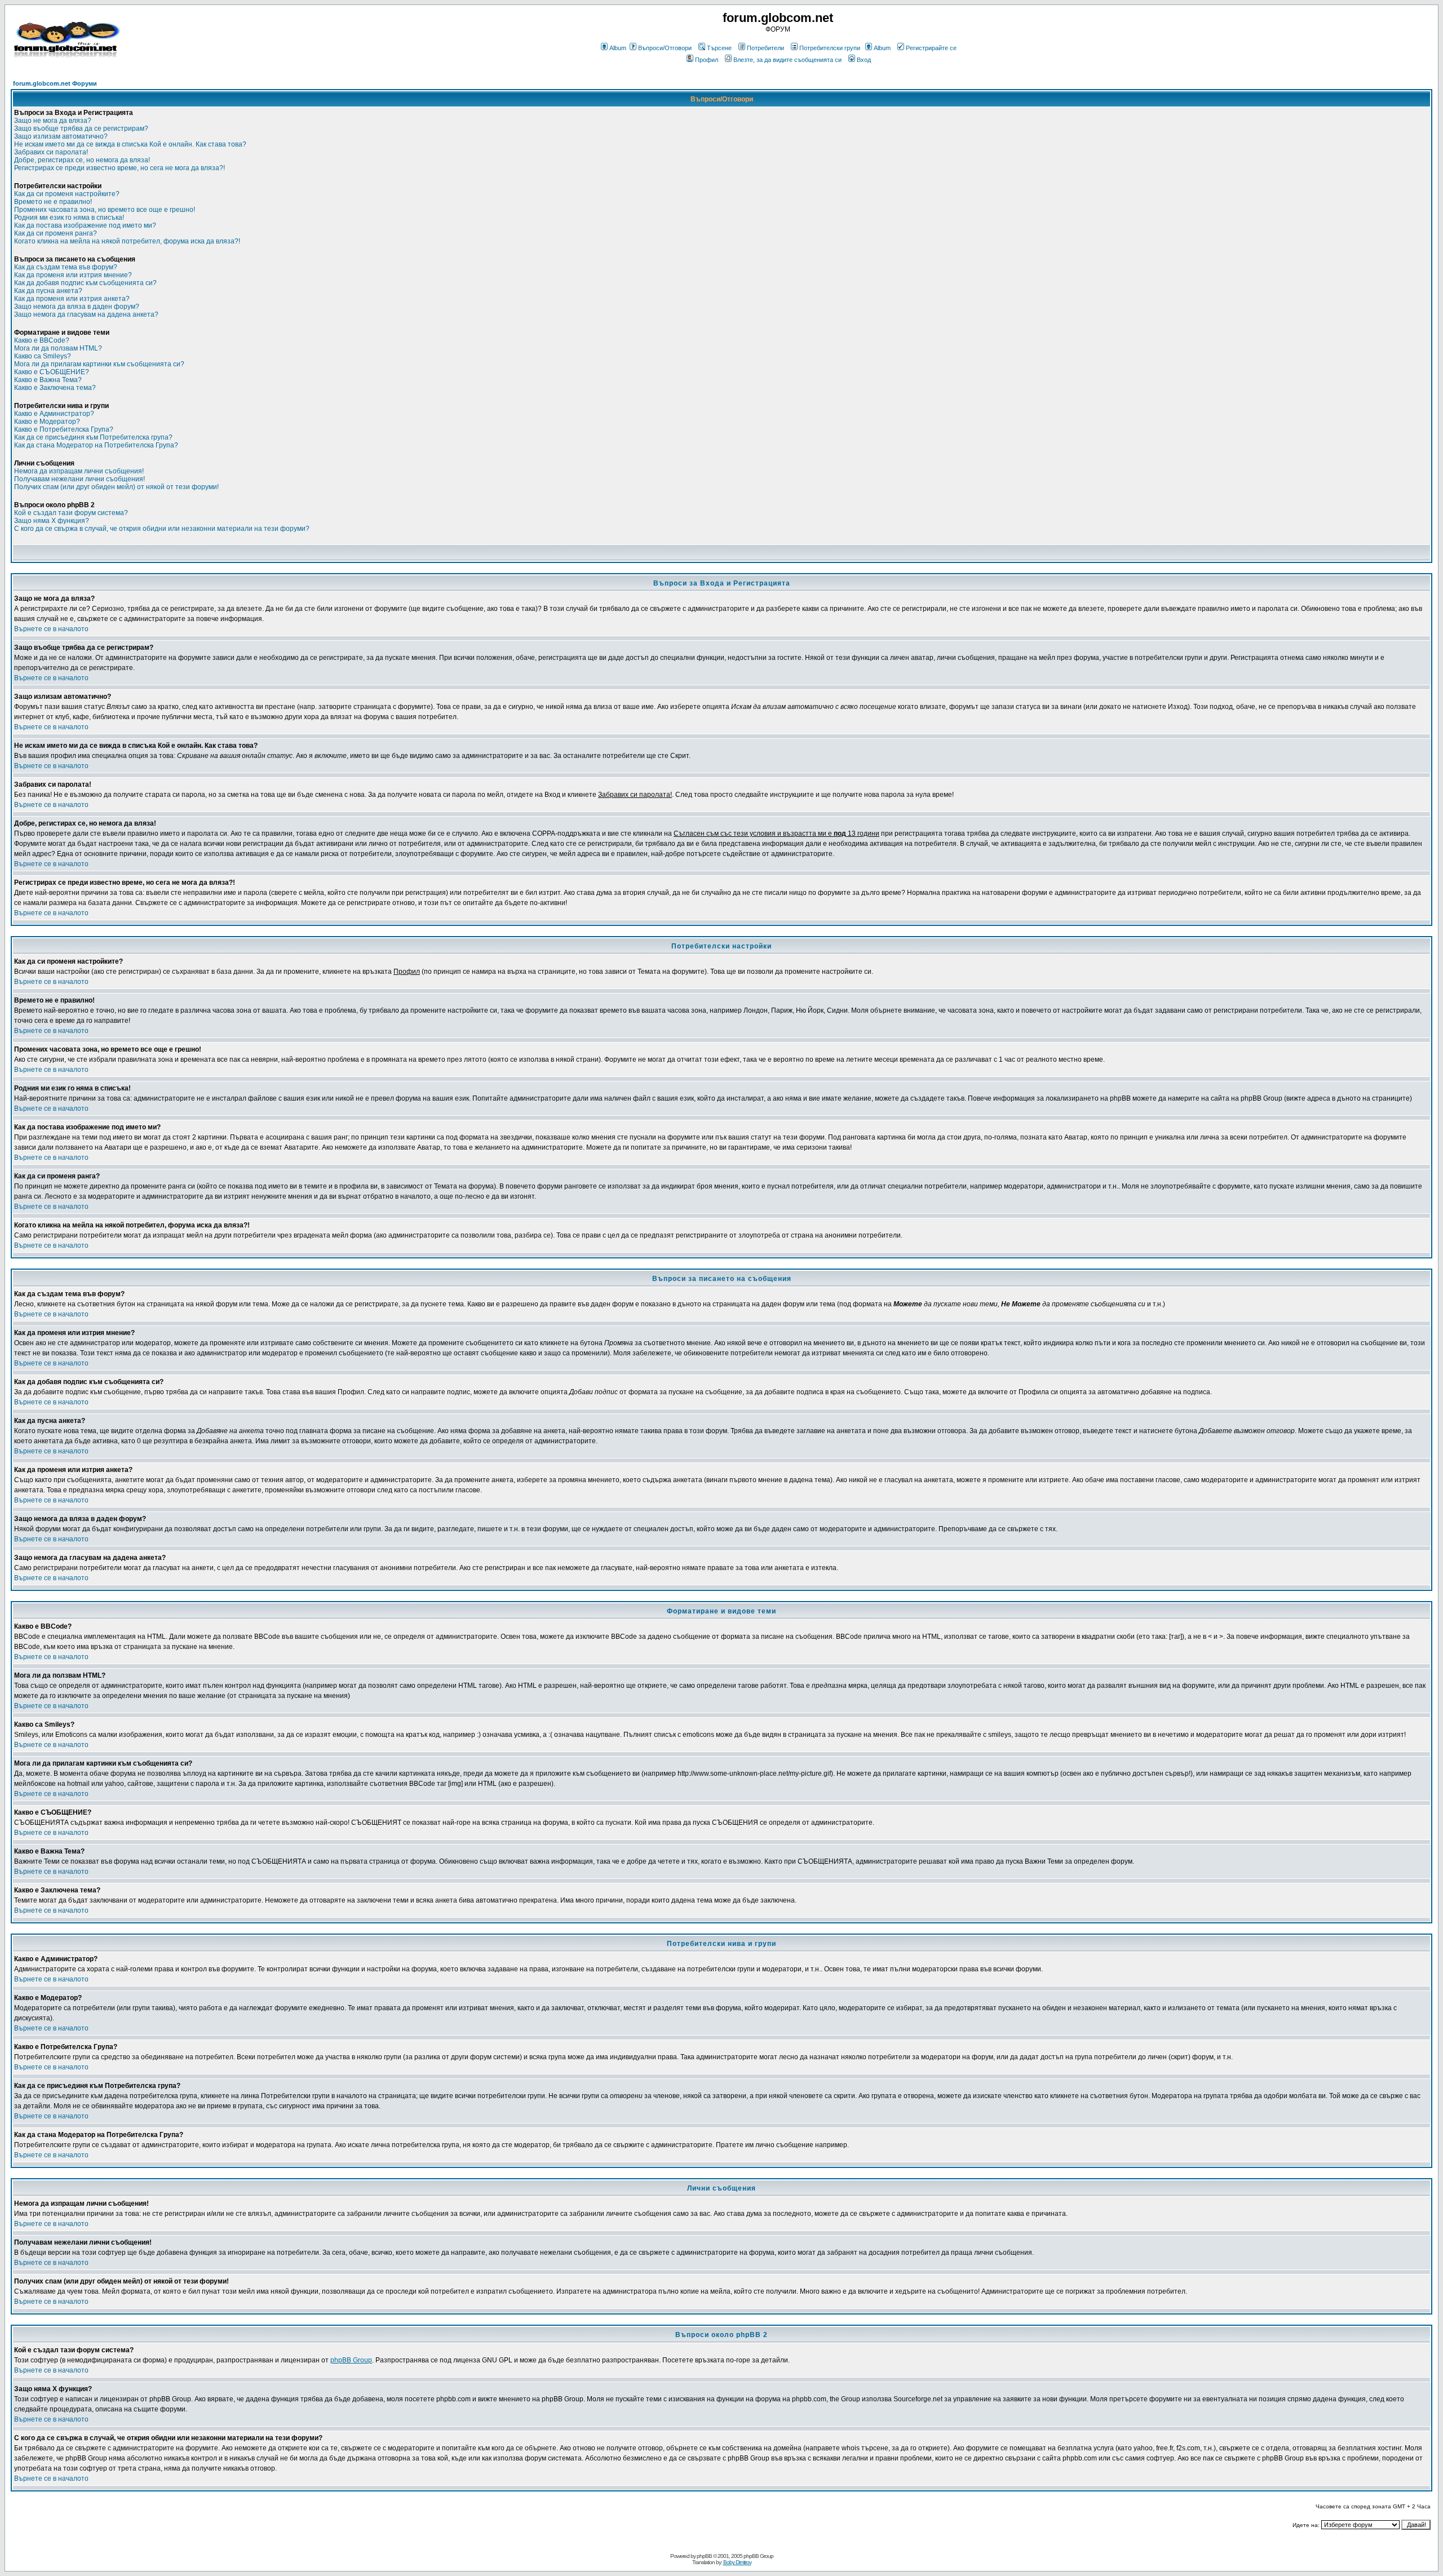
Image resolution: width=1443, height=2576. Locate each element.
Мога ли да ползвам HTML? (58, 348)
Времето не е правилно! (53, 202)
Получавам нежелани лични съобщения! (79, 479)
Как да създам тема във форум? (66, 267)
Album (618, 48)
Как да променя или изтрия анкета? (72, 299)
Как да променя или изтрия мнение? (73, 275)
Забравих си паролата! (51, 152)
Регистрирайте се (931, 48)
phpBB (704, 2556)
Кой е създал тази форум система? (71, 513)
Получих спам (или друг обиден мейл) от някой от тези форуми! (116, 487)
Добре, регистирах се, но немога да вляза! (82, 160)
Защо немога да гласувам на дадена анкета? (86, 314)
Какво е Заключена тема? (55, 388)
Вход (864, 60)
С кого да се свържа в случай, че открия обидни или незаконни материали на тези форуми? (162, 529)
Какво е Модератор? (47, 422)
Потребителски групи (830, 48)
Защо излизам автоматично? (61, 136)
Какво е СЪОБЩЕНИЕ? (52, 372)
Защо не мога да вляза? (53, 121)
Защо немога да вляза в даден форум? (77, 307)
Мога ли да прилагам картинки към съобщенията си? (99, 364)
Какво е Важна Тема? (48, 380)
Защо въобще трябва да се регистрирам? (81, 128)
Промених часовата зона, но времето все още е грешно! (105, 210)
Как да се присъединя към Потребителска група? (93, 437)
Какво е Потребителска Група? (64, 429)
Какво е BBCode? (42, 340)
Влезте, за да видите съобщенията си (787, 60)
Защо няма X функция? (52, 521)
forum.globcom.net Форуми (55, 83)
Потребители (765, 48)
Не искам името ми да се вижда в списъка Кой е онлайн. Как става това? (130, 144)
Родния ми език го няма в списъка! (69, 218)
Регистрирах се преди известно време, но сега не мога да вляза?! (119, 168)
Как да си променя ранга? (56, 233)
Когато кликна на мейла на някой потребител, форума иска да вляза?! (127, 241)
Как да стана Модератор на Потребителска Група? (96, 445)
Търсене (719, 48)
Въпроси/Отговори (665, 48)
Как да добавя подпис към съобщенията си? (85, 283)
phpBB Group (351, 2360)
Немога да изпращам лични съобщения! (79, 471)
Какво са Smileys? (43, 356)
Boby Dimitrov (737, 2562)
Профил (707, 60)
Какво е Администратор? (54, 414)
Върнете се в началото (51, 629)
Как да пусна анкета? (48, 291)
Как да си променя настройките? (67, 194)
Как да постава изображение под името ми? (85, 225)
